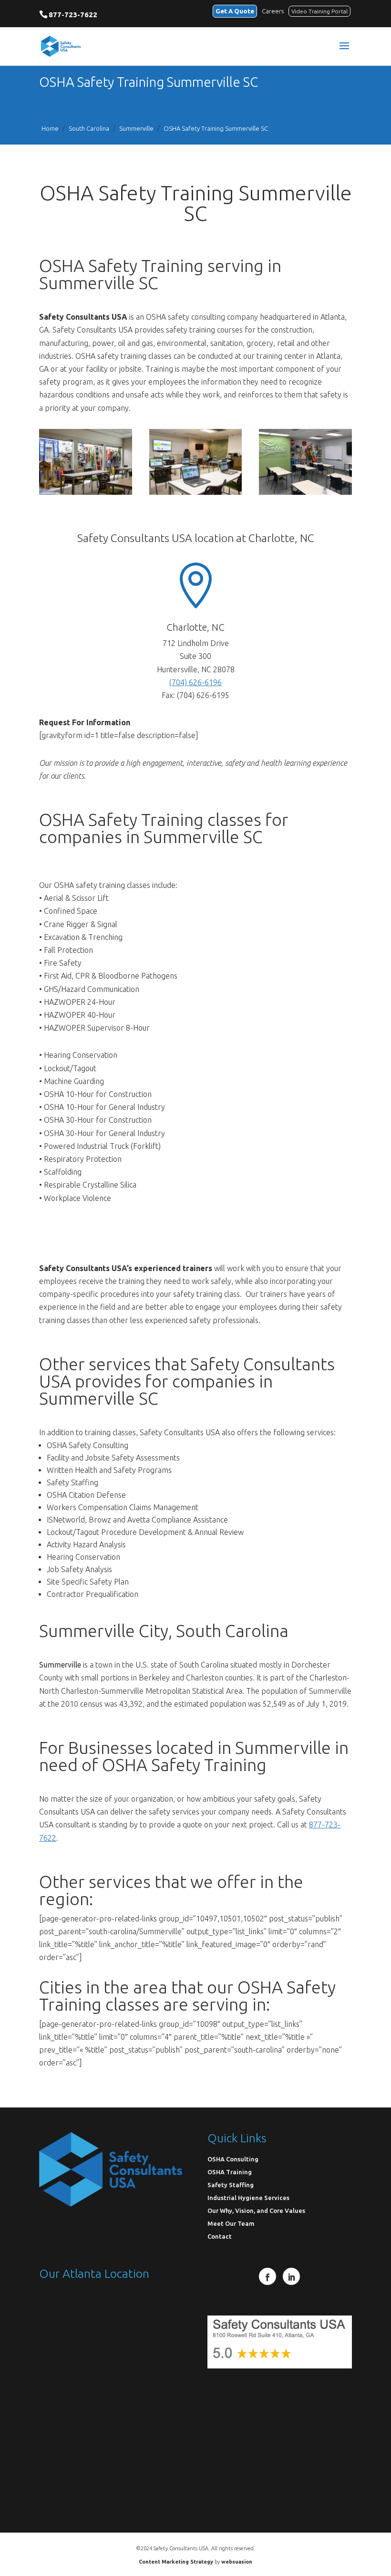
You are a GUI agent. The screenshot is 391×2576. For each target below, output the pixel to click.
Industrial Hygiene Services (248, 2198)
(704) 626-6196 (195, 682)
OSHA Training (230, 2172)
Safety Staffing (231, 2185)
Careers (273, 11)
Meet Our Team (231, 2224)
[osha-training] (196, 492)
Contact (220, 2237)
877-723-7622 (73, 15)
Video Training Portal (319, 11)
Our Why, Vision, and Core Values (256, 2211)
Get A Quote (235, 11)
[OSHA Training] (305, 492)
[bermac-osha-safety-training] (86, 492)
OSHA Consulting (233, 2159)
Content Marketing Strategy (176, 2562)
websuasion (237, 2562)
